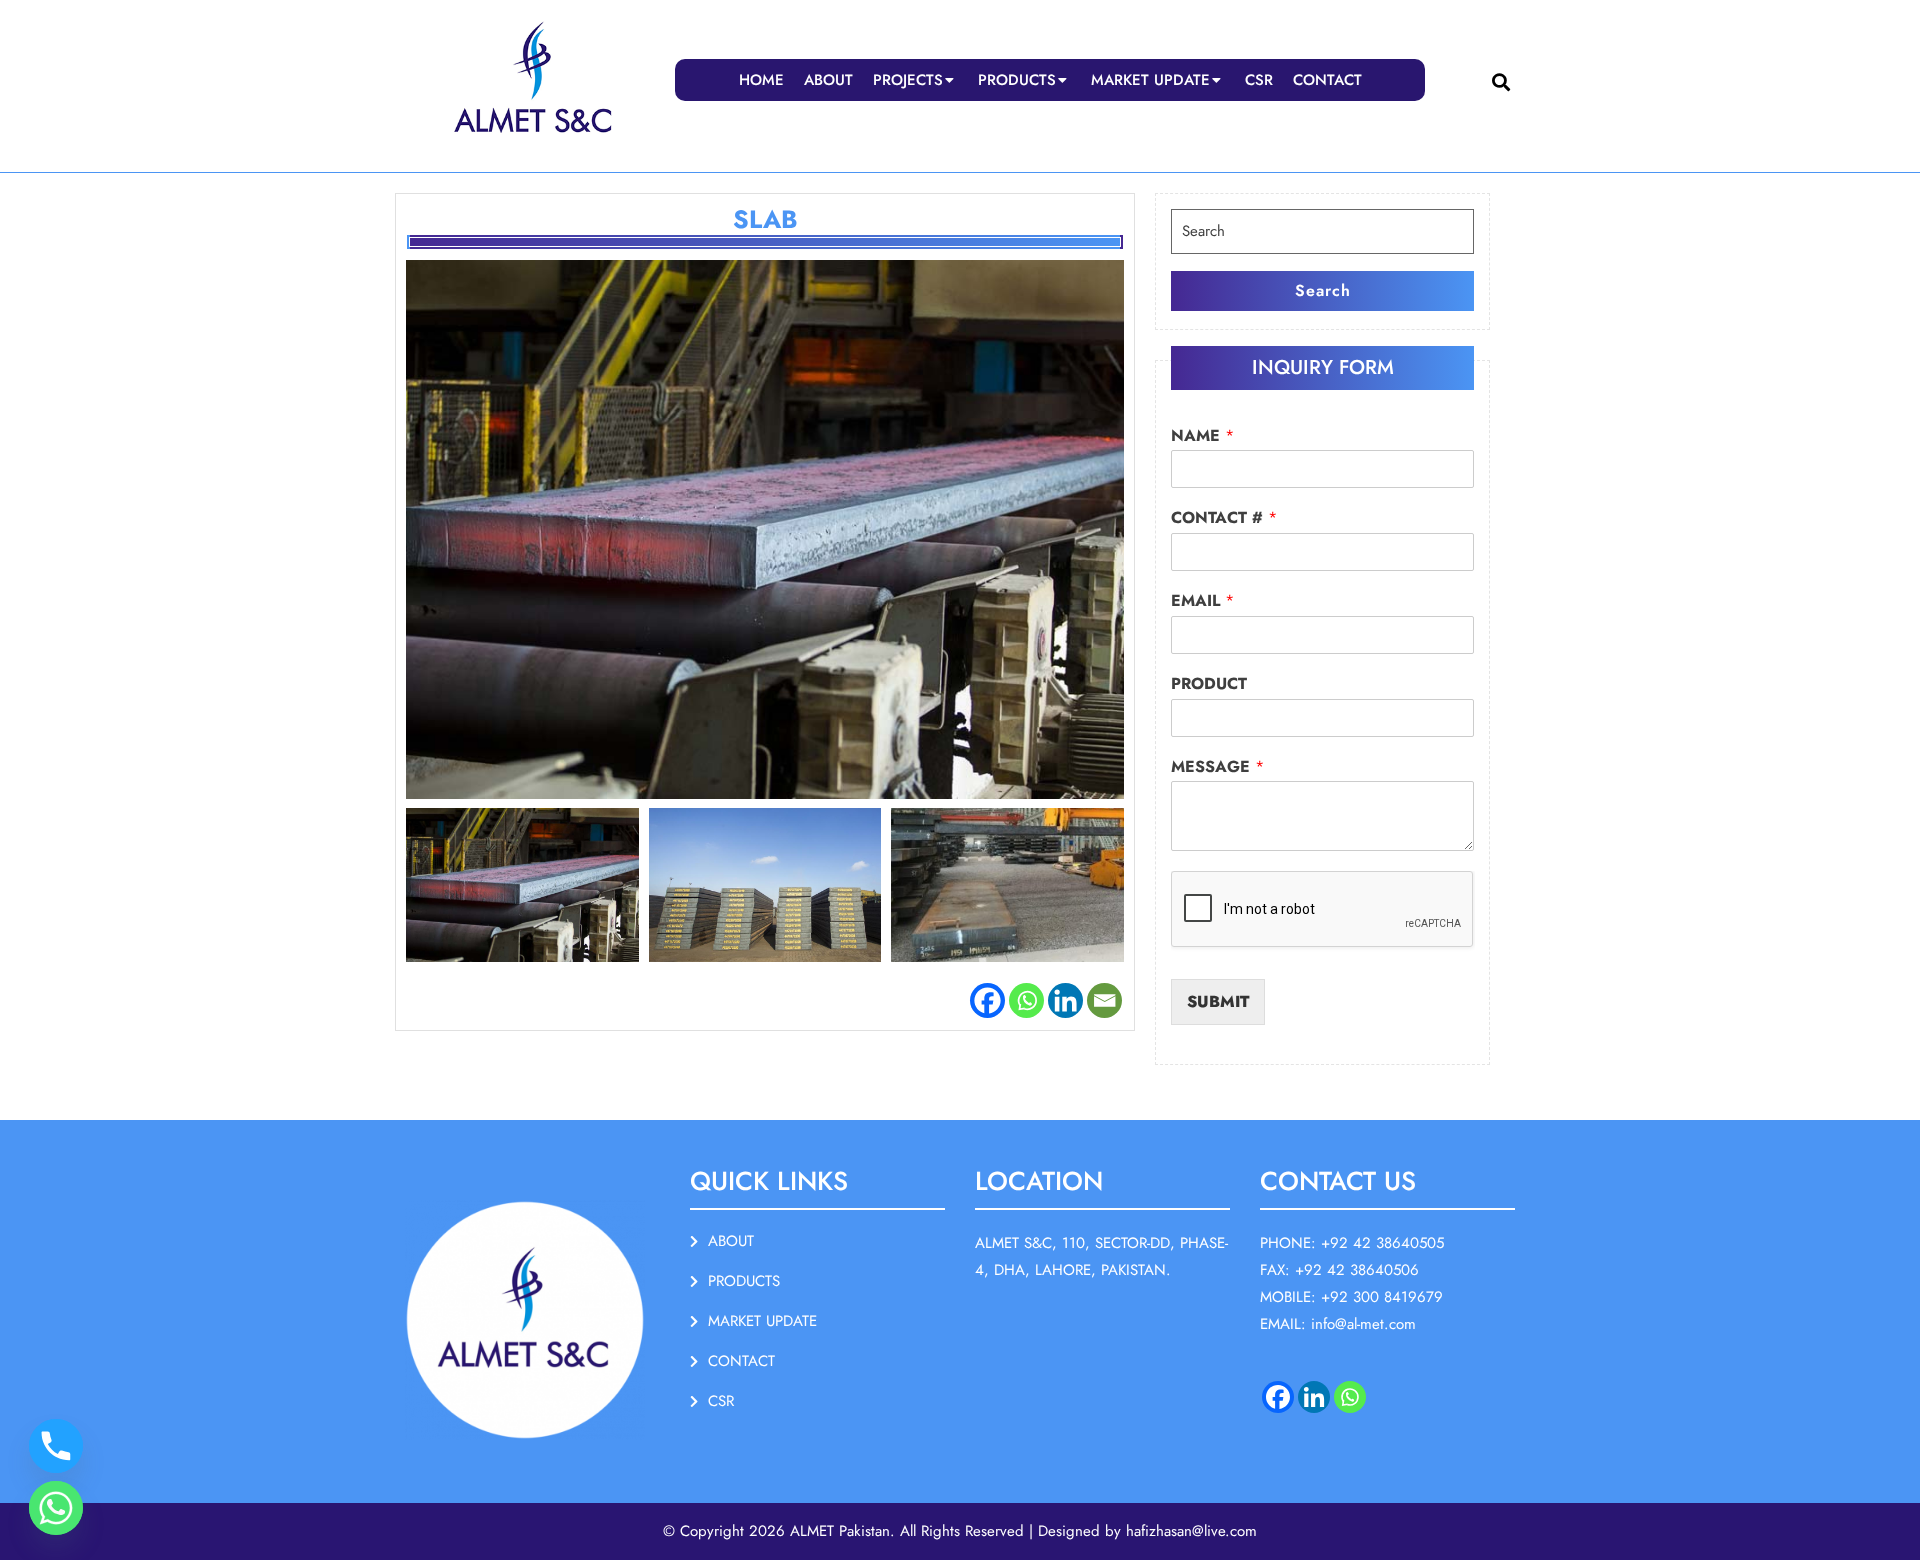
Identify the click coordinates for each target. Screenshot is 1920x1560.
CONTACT (1327, 80)
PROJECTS (908, 80)
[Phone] (56, 1446)
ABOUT (828, 80)
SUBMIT (1218, 1001)
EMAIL (1202, 601)
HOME (761, 80)
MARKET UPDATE (1150, 80)
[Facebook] (987, 1000)
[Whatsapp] (1026, 1000)
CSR (1259, 80)
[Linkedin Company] (1314, 1397)
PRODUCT (1209, 684)
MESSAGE (1217, 767)
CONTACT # (1224, 518)
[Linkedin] (1065, 1000)
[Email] (1104, 1000)
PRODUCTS (1017, 80)
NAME (1202, 436)
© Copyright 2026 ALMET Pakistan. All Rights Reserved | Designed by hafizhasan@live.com (960, 1531)
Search (1323, 290)
